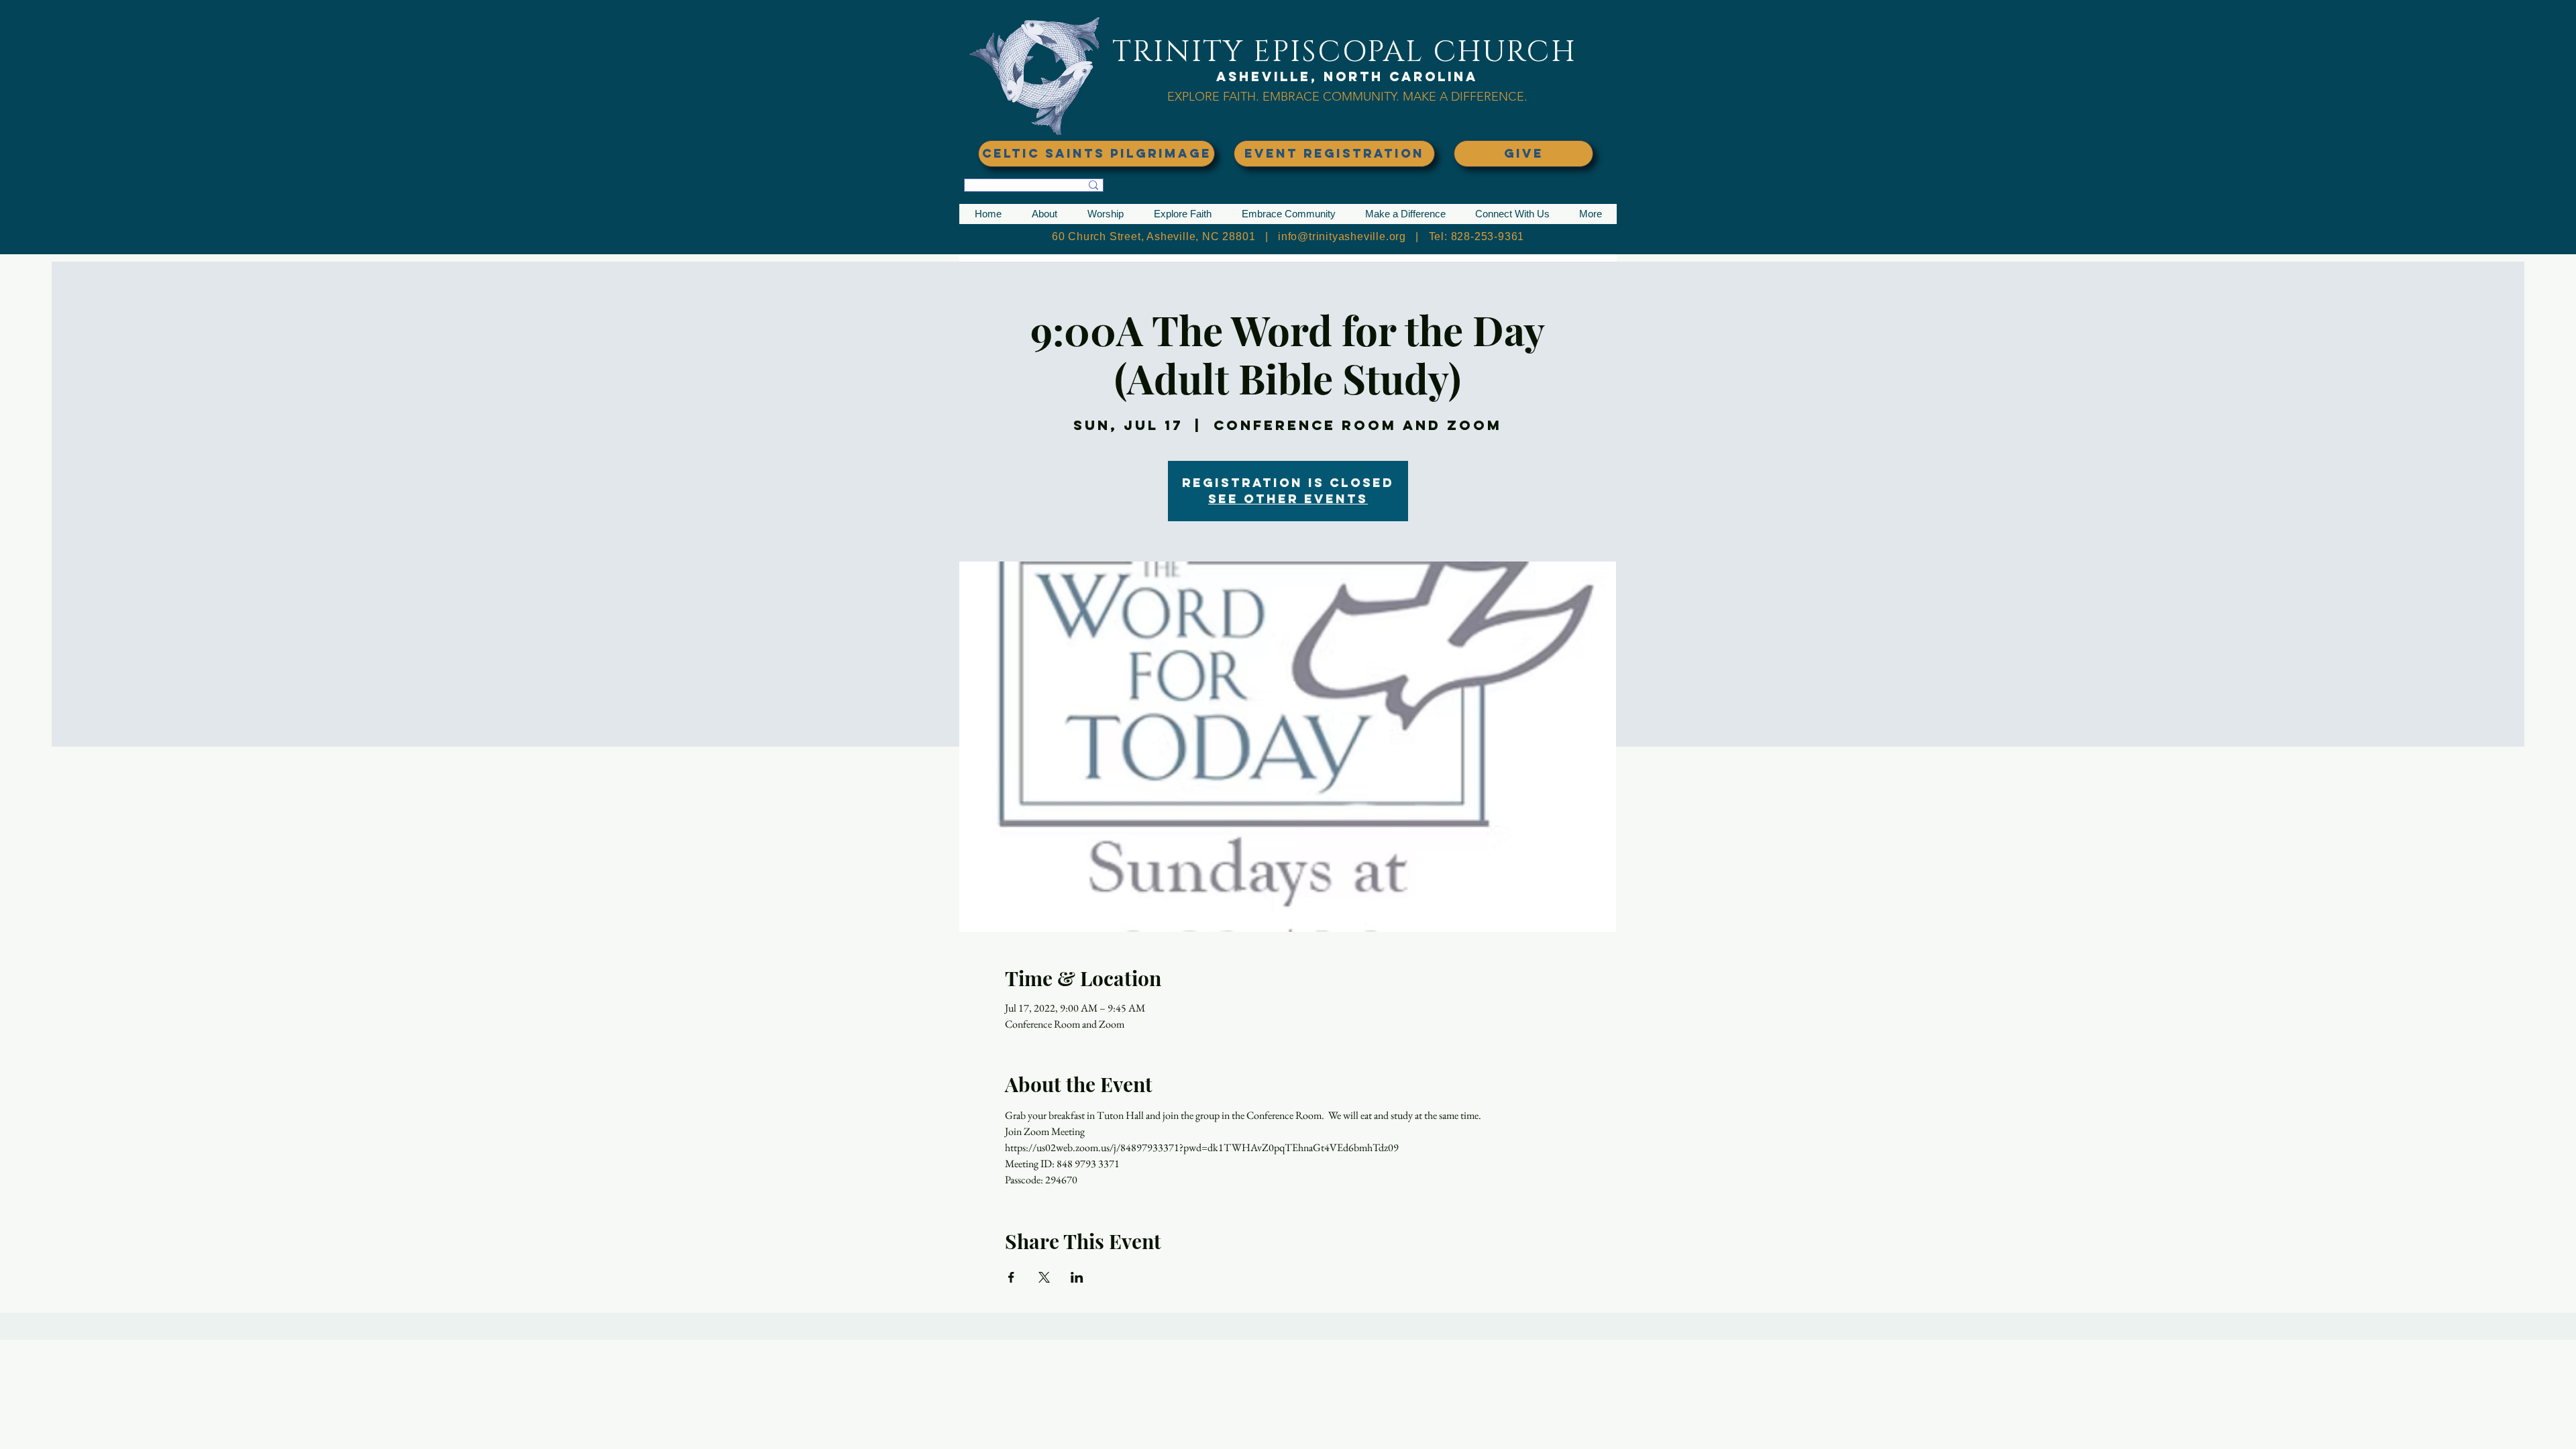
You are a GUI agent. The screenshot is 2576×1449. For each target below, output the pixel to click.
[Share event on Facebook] (1011, 1277)
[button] (1044, 214)
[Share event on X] (1044, 1277)
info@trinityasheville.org (1342, 236)
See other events (1288, 499)
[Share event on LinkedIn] (1077, 1277)
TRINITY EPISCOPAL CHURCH (1344, 52)
